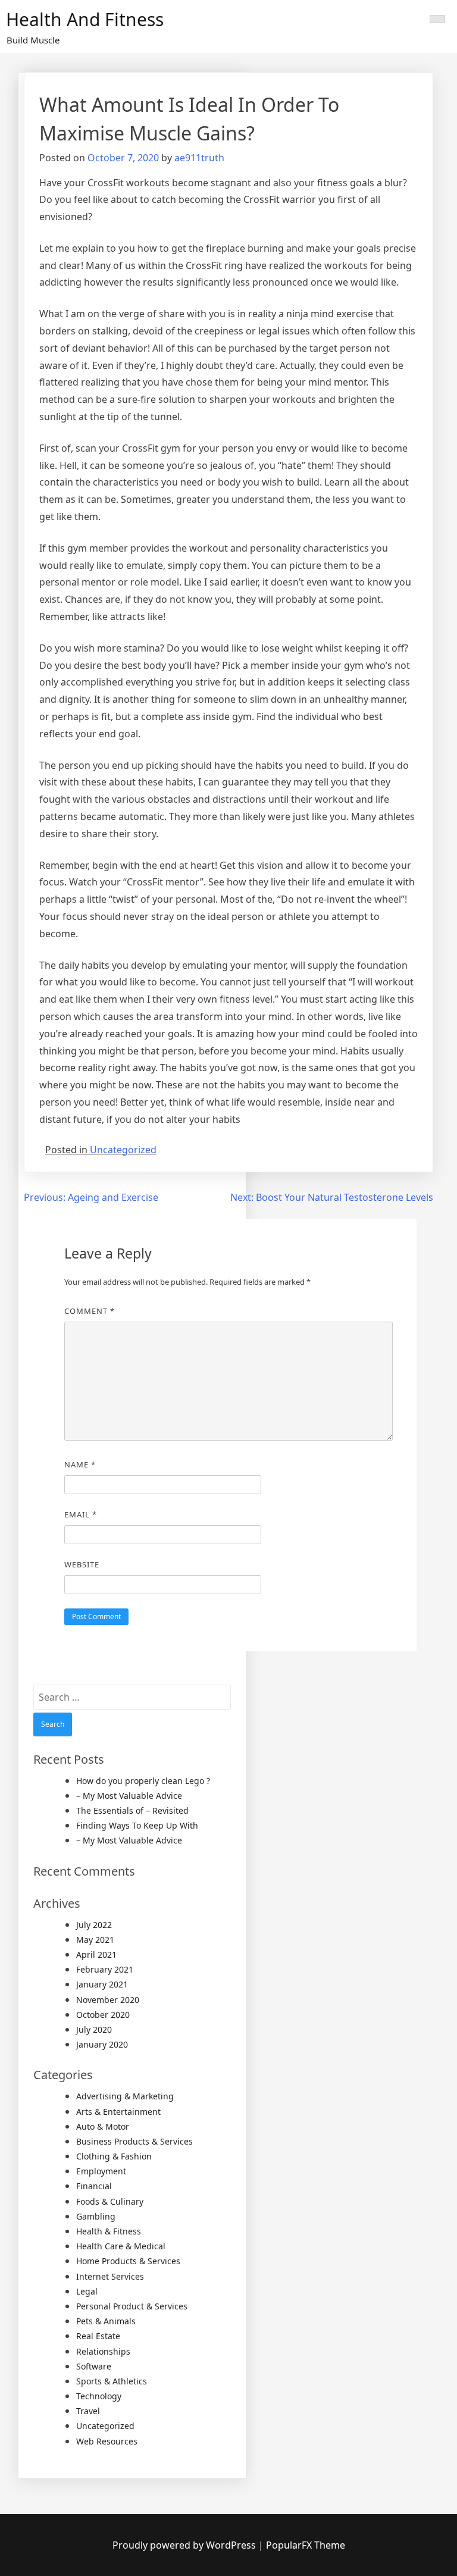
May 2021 (95, 1940)
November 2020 (108, 2000)
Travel (88, 2411)
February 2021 (105, 1969)
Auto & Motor (103, 2126)
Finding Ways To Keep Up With (137, 1825)
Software (94, 2366)
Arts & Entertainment (118, 2112)
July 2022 (94, 1925)
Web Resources (107, 2441)
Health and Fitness (85, 19)
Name (80, 1464)
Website (82, 1564)
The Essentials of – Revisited (132, 1810)
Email (81, 1514)
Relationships (103, 2351)
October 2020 (103, 2015)
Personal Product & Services (132, 2306)
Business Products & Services (134, 2141)
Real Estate (98, 2336)
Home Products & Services (128, 2261)
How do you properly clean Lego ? (143, 1781)
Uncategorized (123, 1150)
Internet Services (110, 2276)
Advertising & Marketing (125, 2096)
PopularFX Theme (306, 2545)
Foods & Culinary (110, 2201)
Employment (101, 2171)
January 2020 (102, 2044)
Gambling (96, 2216)
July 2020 (94, 2029)
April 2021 (96, 1954)
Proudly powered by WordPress (185, 2545)
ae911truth (199, 158)
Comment (90, 1311)
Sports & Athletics (112, 2381)
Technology (99, 2396)
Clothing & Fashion (114, 2156)
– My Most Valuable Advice (129, 1796)
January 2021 (102, 1984)
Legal (87, 2291)
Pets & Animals (106, 2321)
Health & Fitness (109, 2231)
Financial (94, 2186)
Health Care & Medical (121, 2246)
